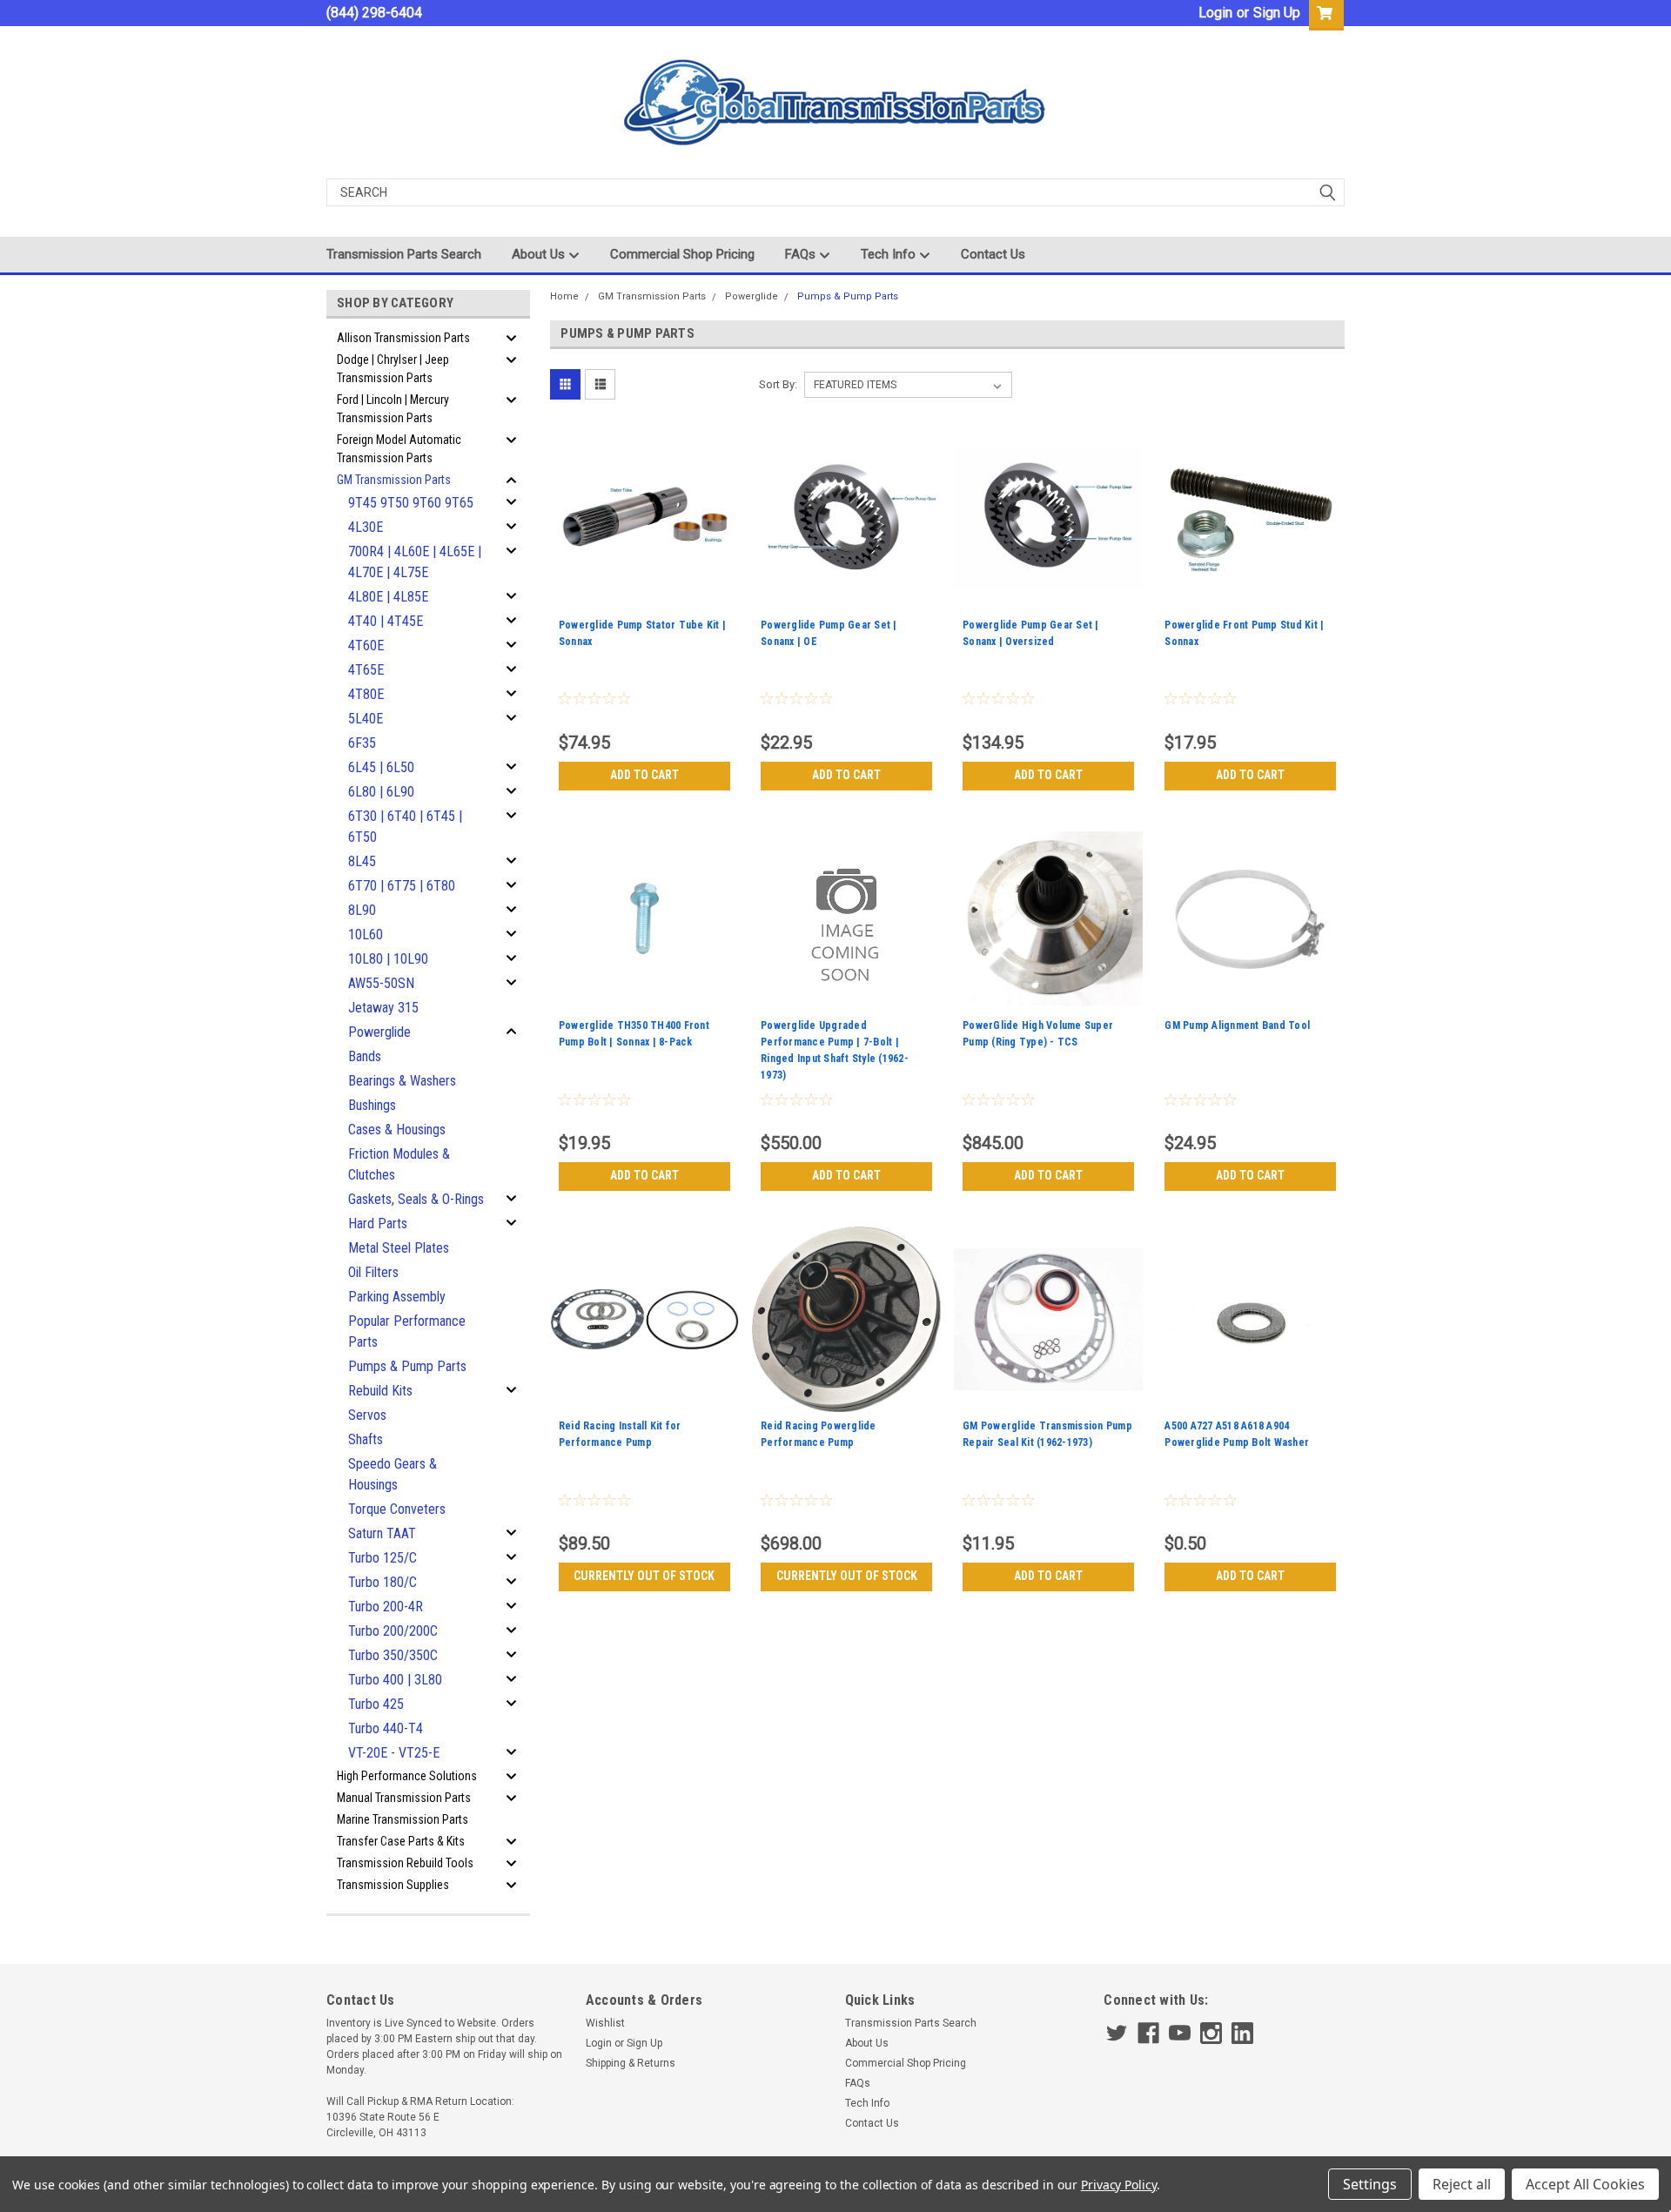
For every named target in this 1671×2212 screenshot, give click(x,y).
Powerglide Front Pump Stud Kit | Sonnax (1244, 633)
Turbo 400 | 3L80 (395, 1680)
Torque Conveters (397, 1509)
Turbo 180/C (383, 1582)
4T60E (366, 645)
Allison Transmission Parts (403, 338)
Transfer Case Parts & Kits (401, 1841)
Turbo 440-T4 (386, 1728)
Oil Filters (373, 1272)
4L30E (366, 527)
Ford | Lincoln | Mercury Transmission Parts (393, 409)
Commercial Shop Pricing (682, 254)
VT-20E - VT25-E (394, 1753)
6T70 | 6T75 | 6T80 (402, 886)
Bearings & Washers (402, 1081)
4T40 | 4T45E (386, 621)
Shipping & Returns (631, 2063)
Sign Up (1277, 13)
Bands (365, 1056)
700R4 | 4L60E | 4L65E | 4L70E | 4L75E (415, 562)
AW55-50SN (381, 983)
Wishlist (605, 2023)
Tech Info (890, 254)
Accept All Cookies (1585, 2184)
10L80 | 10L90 (388, 959)
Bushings (372, 1105)
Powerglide (379, 1032)
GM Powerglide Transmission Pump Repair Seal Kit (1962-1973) (1047, 1434)
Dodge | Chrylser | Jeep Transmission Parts (393, 369)
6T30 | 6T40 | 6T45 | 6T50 (405, 827)
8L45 (362, 861)
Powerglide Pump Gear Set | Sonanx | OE (829, 633)
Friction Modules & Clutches (399, 1164)
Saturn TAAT (382, 1533)
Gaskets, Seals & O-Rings (416, 1199)
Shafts (366, 1439)
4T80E (366, 694)
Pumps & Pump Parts (407, 1366)
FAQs (802, 254)
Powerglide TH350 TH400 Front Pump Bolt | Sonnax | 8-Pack (634, 1034)
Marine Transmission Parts (403, 1819)
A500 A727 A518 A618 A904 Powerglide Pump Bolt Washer (1237, 1434)
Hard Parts (378, 1224)
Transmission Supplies (393, 1885)
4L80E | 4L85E (388, 597)
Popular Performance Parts (407, 1331)
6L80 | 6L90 (381, 792)
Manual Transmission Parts (404, 1798)
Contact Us (993, 254)
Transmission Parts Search (404, 254)
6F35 (362, 743)
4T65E (366, 670)
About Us (540, 254)
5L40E (366, 719)
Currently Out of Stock (644, 1576)
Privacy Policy (1119, 2185)
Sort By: (778, 384)
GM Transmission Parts (394, 480)
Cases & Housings (397, 1130)
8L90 (362, 910)
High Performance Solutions (407, 1776)
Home (564, 296)
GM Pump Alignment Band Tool (1237, 1025)
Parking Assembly (397, 1297)
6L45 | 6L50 (381, 767)
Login (1215, 13)
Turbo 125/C (383, 1558)
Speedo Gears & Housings (393, 1474)
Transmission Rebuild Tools (405, 1863)
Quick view (644, 600)
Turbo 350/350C (393, 1655)
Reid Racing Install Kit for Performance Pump (620, 1434)
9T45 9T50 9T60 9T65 (411, 503)
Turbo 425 (376, 1704)
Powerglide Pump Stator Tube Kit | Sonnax (642, 633)
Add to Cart (644, 775)
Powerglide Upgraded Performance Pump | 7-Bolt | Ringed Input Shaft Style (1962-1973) (835, 1050)
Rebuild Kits (380, 1391)
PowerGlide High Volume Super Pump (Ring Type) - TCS (1038, 1034)
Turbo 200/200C (393, 1631)
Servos (367, 1415)
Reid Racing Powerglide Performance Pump (819, 1434)
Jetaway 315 (383, 1008)
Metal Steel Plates (399, 1248)
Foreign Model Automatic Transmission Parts (399, 449)
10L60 (366, 935)
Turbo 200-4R (386, 1607)
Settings (1370, 2184)
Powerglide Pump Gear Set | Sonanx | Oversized (1031, 633)
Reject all (1462, 2184)
